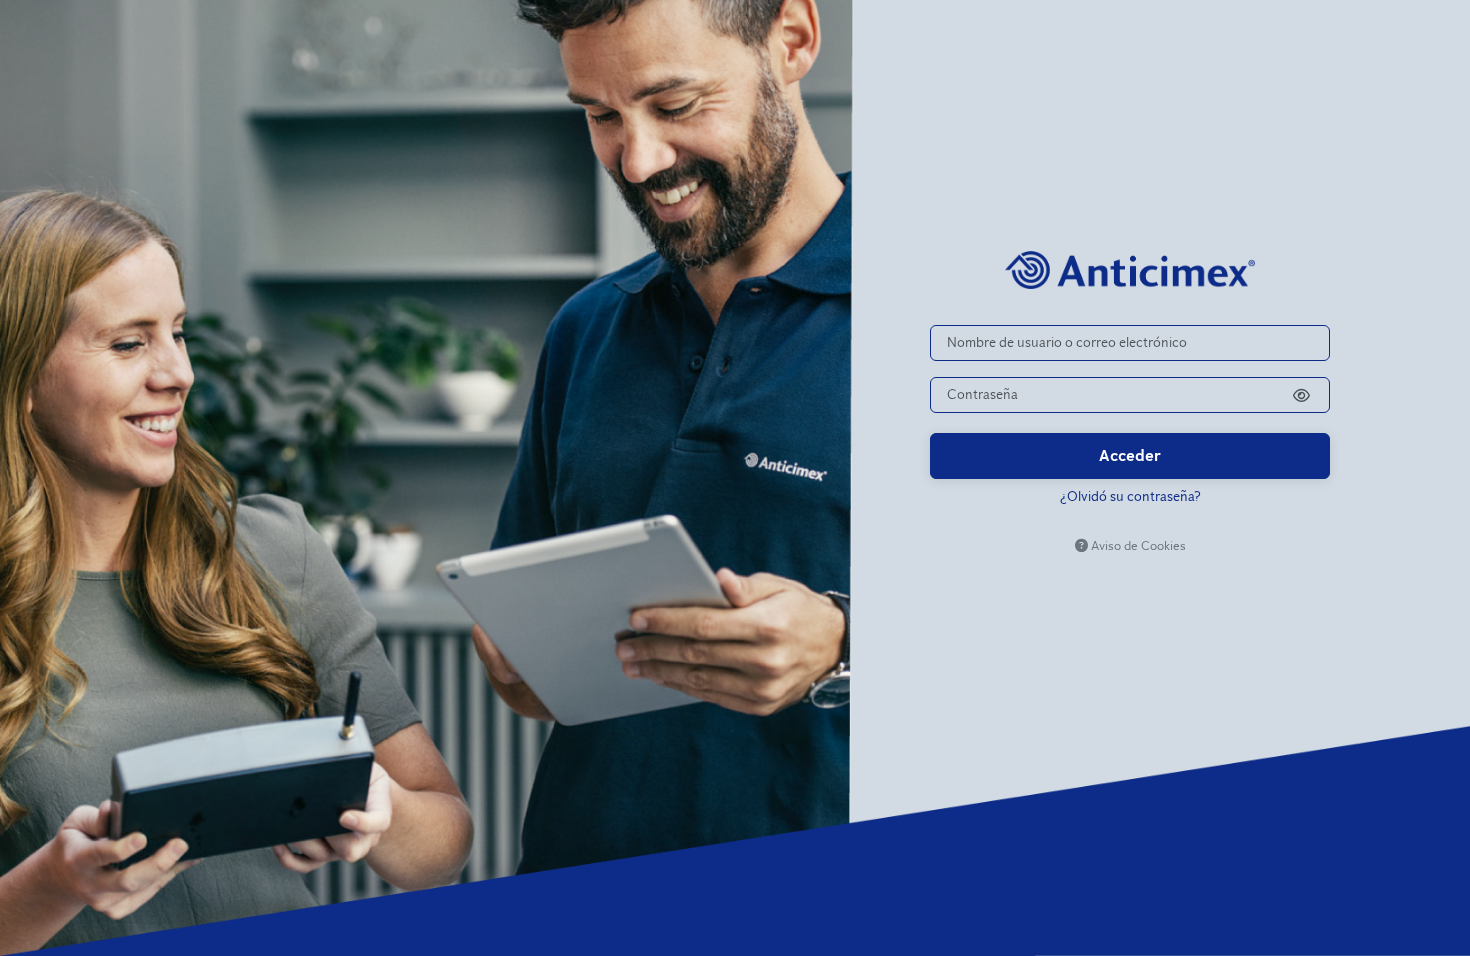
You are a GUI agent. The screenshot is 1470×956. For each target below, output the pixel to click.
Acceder (1130, 455)
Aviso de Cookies (1137, 545)
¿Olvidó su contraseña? (1130, 496)
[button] (1301, 395)
